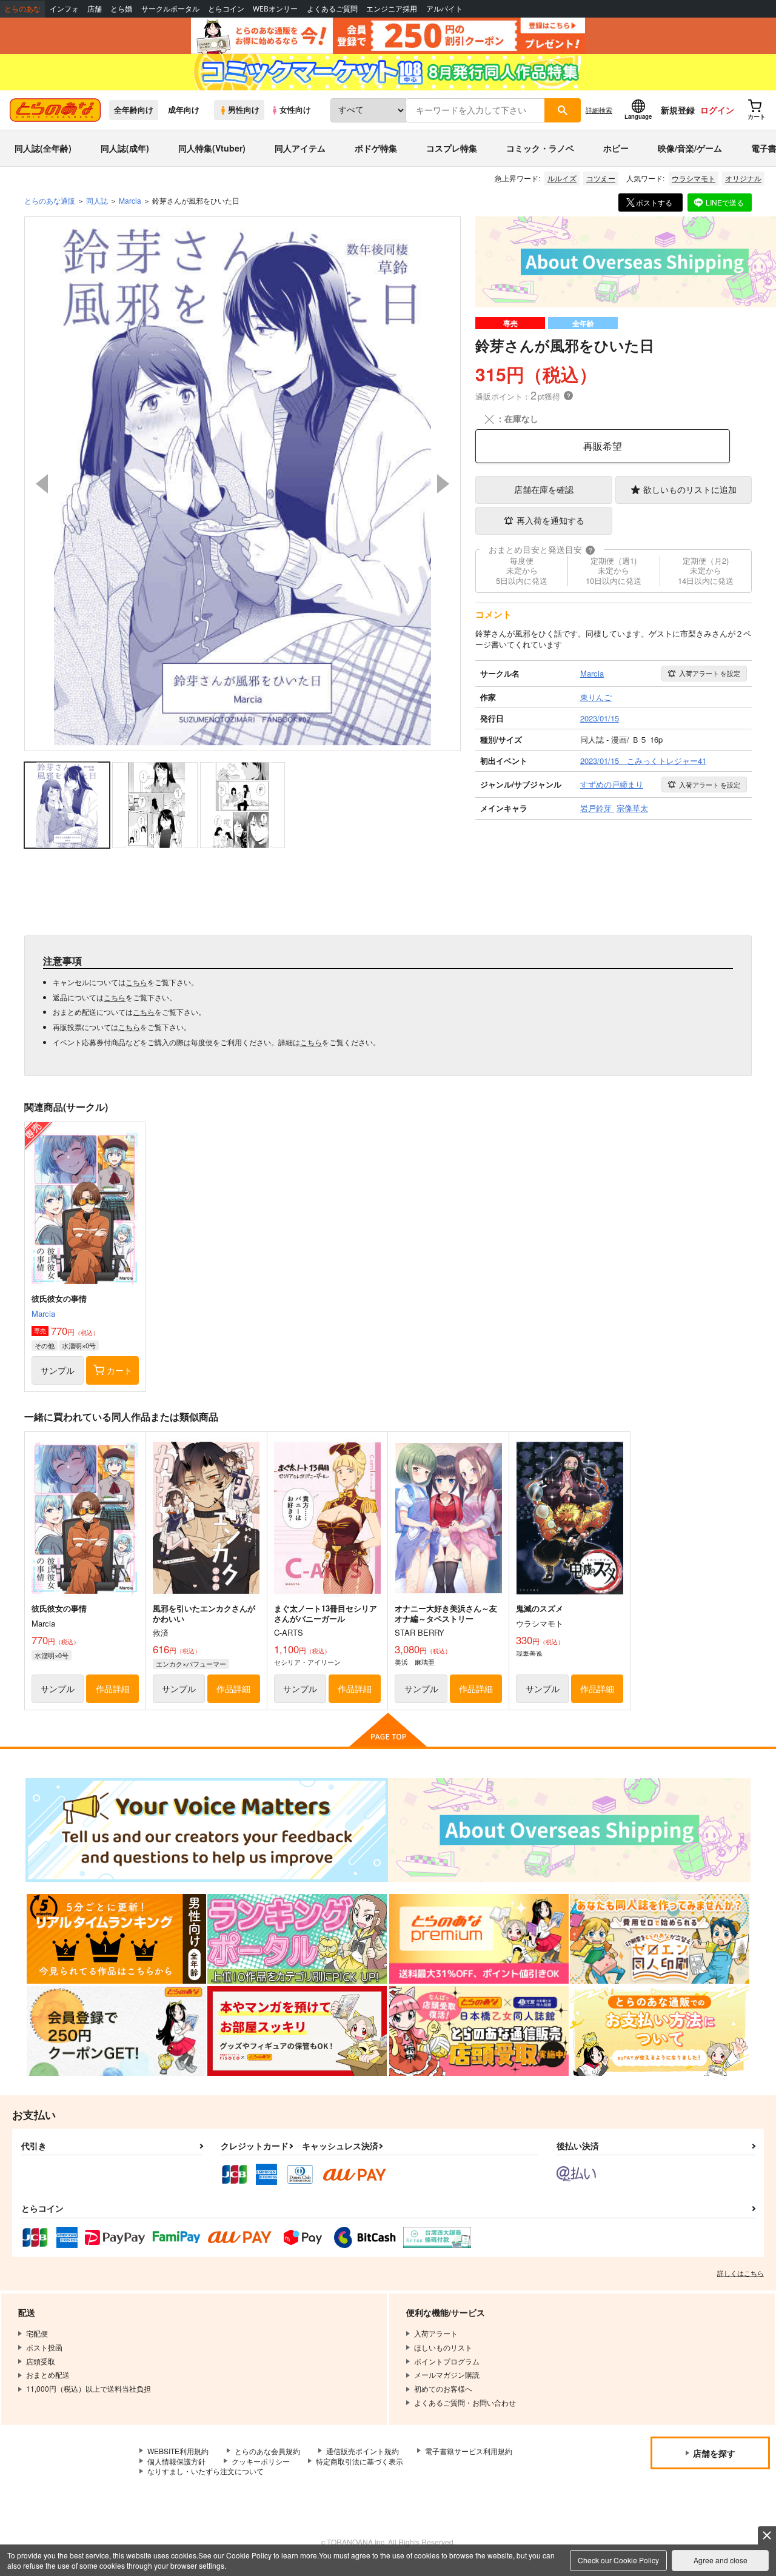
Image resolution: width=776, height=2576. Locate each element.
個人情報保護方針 (176, 2461)
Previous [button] (42, 484)
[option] (242, 484)
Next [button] (443, 484)
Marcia (43, 1313)
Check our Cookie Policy (618, 2560)
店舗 (95, 9)
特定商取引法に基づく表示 (360, 2461)
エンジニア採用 (392, 9)
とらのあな (22, 9)
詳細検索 (599, 110)
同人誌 (97, 200)
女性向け (295, 110)
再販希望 (603, 446)
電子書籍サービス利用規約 (469, 2451)
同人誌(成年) (125, 148)
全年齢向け (134, 110)
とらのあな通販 (50, 200)
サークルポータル (170, 9)
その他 (45, 1345)
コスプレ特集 (452, 148)
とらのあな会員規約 (267, 2451)
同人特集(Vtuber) (212, 148)
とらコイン (226, 9)
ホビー (616, 148)
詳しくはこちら (741, 2273)
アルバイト (444, 9)
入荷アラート (710, 673)
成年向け (184, 110)
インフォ (64, 9)
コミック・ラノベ (540, 148)
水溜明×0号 (79, 1345)
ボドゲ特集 (376, 148)
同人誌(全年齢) (43, 148)
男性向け (244, 110)
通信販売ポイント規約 (363, 2451)
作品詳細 (113, 1688)
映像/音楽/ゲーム (690, 148)
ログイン (717, 110)
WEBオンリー (275, 9)
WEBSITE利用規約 (178, 2451)
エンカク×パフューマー (191, 1664)
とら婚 (121, 9)
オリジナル (743, 178)
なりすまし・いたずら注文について (206, 2471)
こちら (136, 982)
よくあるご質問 (332, 9)
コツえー (601, 178)
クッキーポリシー (261, 2461)
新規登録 (678, 110)
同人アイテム (300, 148)
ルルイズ (562, 178)
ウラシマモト (694, 178)
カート (119, 1370)
